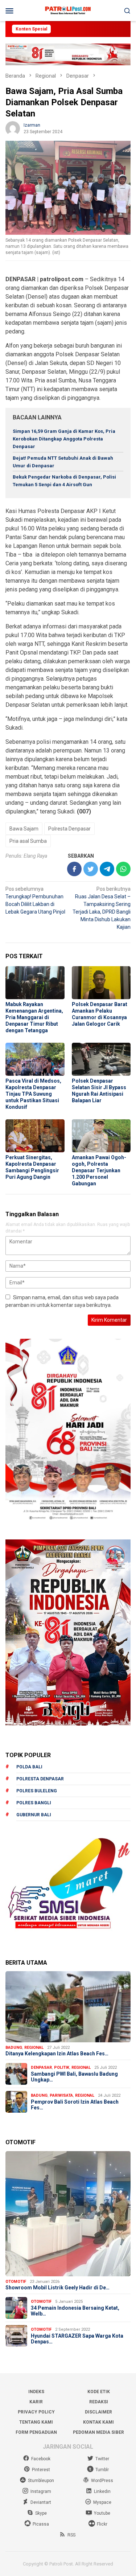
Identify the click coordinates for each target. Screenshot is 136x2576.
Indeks (36, 2392)
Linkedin (102, 2491)
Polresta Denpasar (69, 829)
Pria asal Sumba (28, 841)
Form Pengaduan (36, 2432)
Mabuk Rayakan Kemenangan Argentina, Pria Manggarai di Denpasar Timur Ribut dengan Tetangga (34, 1017)
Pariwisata (61, 2095)
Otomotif (16, 2282)
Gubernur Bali (34, 1815)
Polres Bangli (34, 1803)
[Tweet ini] (91, 869)
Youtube (102, 2513)
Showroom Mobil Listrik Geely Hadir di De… (57, 2288)
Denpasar (41, 2068)
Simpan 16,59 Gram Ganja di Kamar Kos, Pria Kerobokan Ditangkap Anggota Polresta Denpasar (64, 439)
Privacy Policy (36, 2412)
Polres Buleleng (37, 1791)
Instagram (41, 2491)
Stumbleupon (41, 2481)
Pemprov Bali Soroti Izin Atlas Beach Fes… (75, 2105)
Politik (62, 2068)
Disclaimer (98, 2412)
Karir (36, 2402)
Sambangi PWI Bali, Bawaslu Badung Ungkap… (74, 2077)
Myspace (102, 2502)
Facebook (41, 2459)
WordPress (102, 2481)
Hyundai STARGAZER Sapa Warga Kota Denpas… (77, 2339)
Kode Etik (99, 2392)
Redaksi (99, 2402)
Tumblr (102, 2470)
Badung (14, 2048)
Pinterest (41, 2470)
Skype (41, 2513)
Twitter (102, 2459)
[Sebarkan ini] (74, 869)
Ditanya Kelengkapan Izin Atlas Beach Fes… (57, 2054)
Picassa (41, 2524)
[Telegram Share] (107, 869)
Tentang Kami (36, 2422)
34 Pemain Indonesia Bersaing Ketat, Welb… (75, 2311)
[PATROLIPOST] (68, 10)
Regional (34, 2048)
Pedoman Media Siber (98, 2432)
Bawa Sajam (24, 829)
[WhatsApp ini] (123, 869)
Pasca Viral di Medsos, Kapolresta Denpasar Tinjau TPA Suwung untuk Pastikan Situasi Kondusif (33, 1094)
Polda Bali (29, 1767)
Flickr (102, 2524)
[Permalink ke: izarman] (13, 128)
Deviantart (41, 2502)
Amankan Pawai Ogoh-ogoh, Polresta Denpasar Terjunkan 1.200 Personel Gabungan (99, 1170)
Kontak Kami (98, 2422)
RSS (71, 2535)
